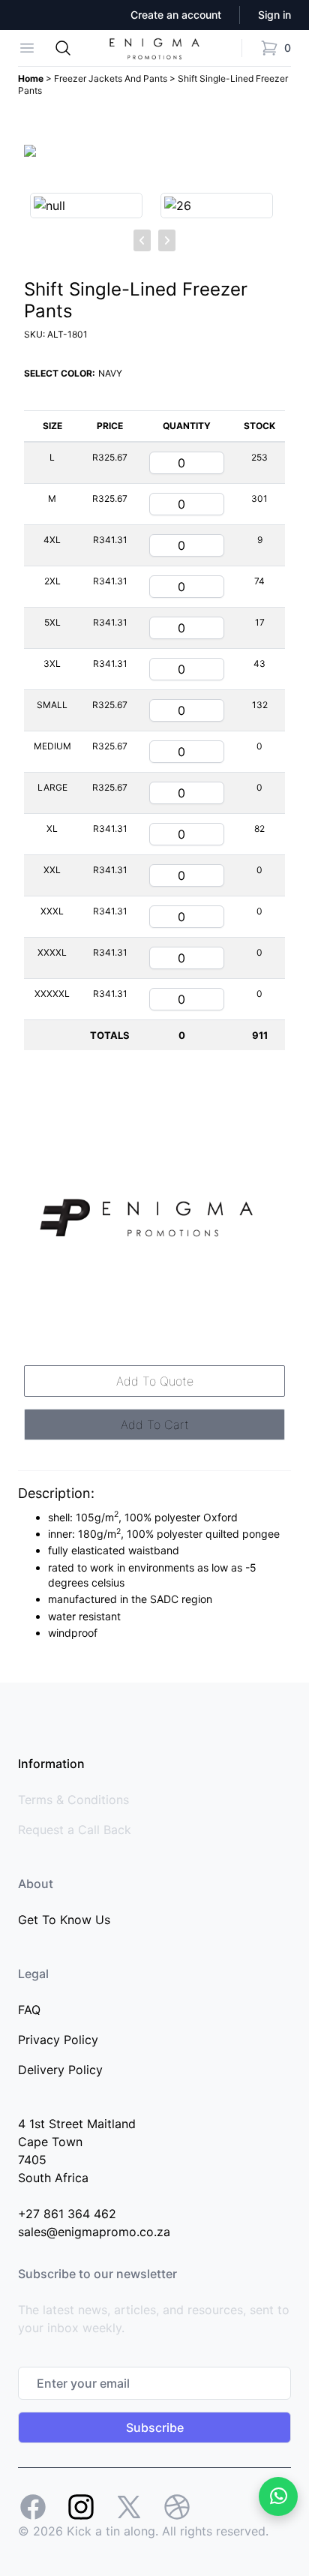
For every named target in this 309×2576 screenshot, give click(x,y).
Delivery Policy (60, 2070)
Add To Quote (155, 1381)
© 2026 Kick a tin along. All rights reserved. (143, 2531)
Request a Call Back (75, 1830)
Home (32, 78)
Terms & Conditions (73, 1800)
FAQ (29, 2010)
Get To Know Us (64, 1920)
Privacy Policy (58, 2040)
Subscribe (155, 2427)
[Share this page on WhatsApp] (278, 2496)
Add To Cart (155, 1425)
